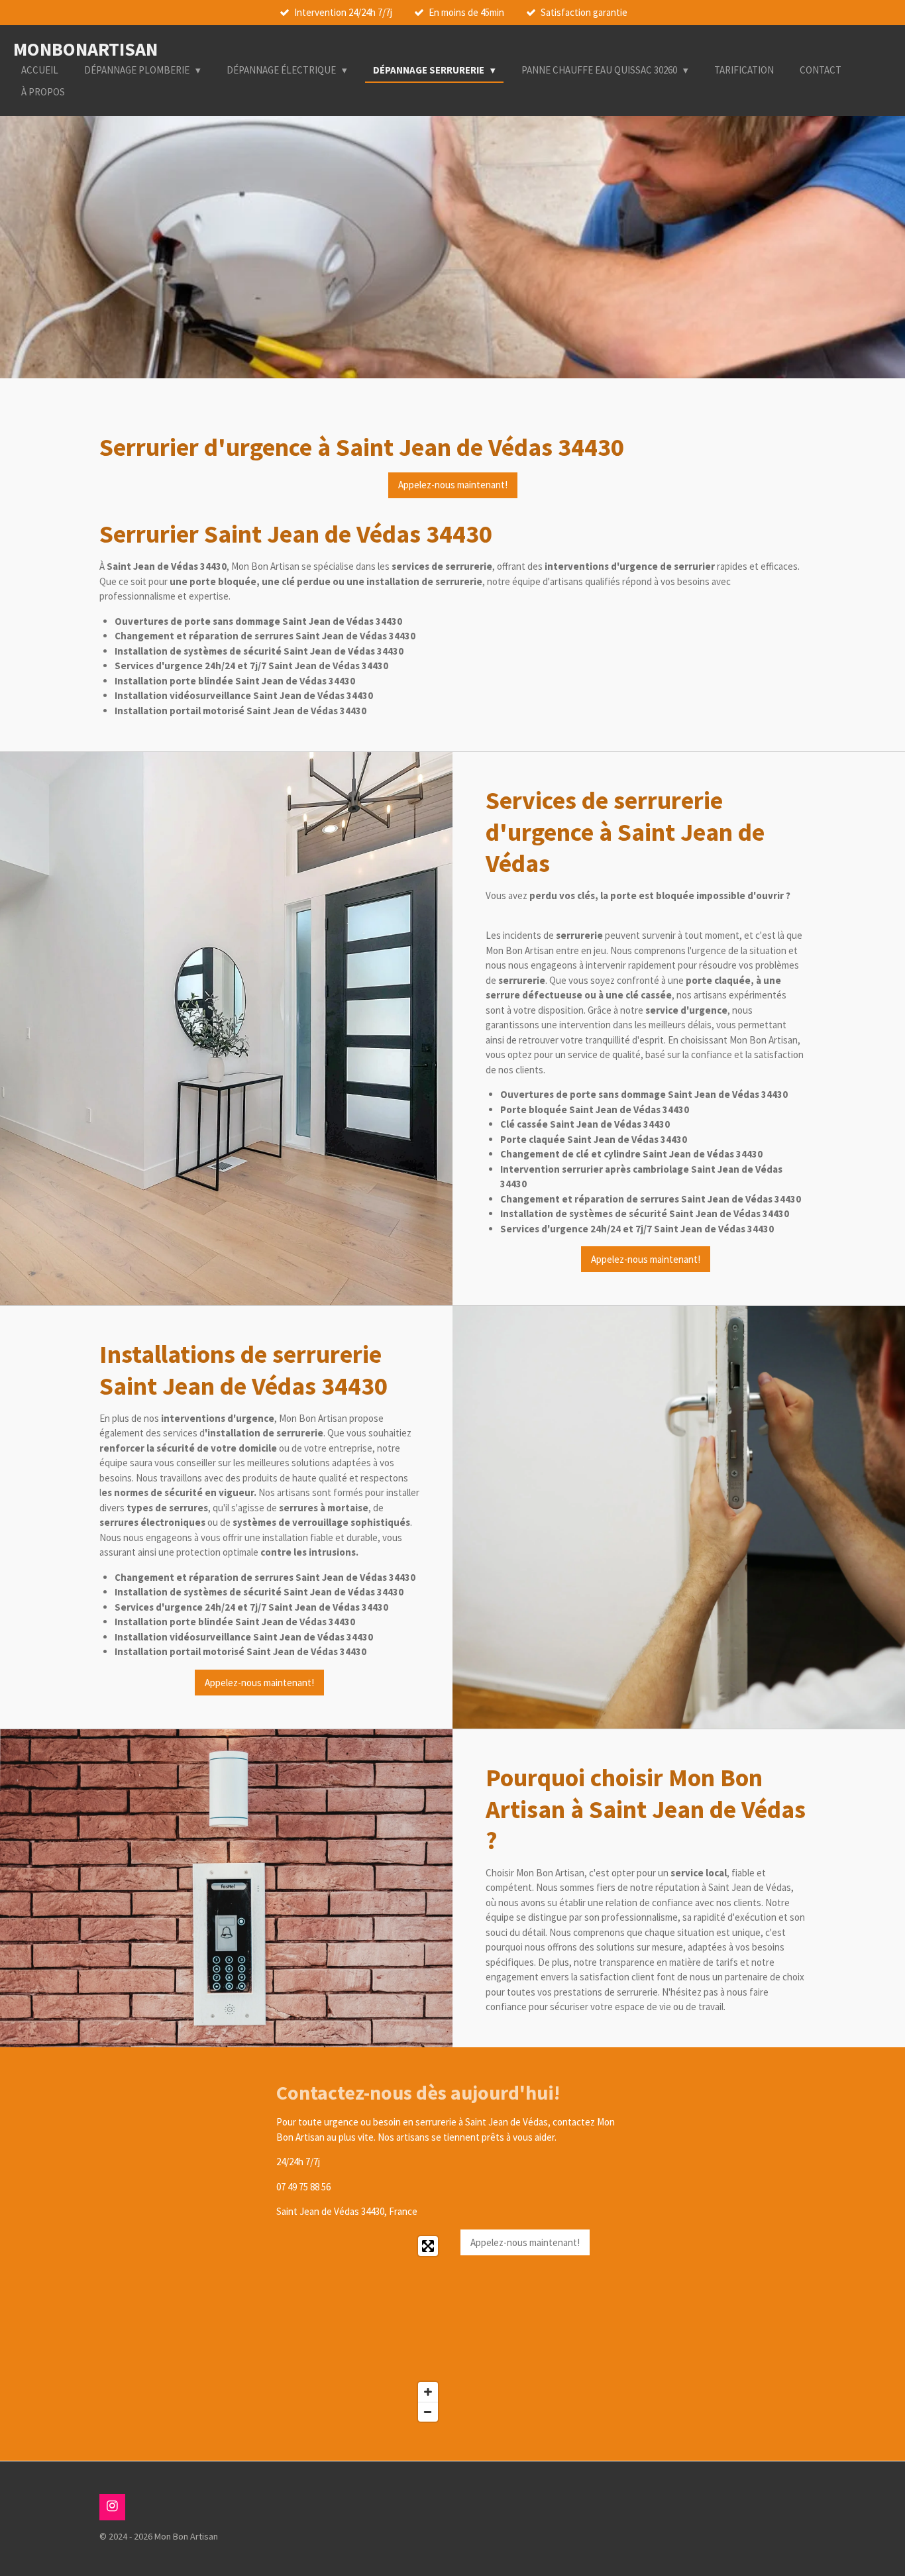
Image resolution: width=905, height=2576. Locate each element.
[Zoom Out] (428, 2412)
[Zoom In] (428, 2392)
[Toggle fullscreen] (428, 2246)
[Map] (361, 2329)
